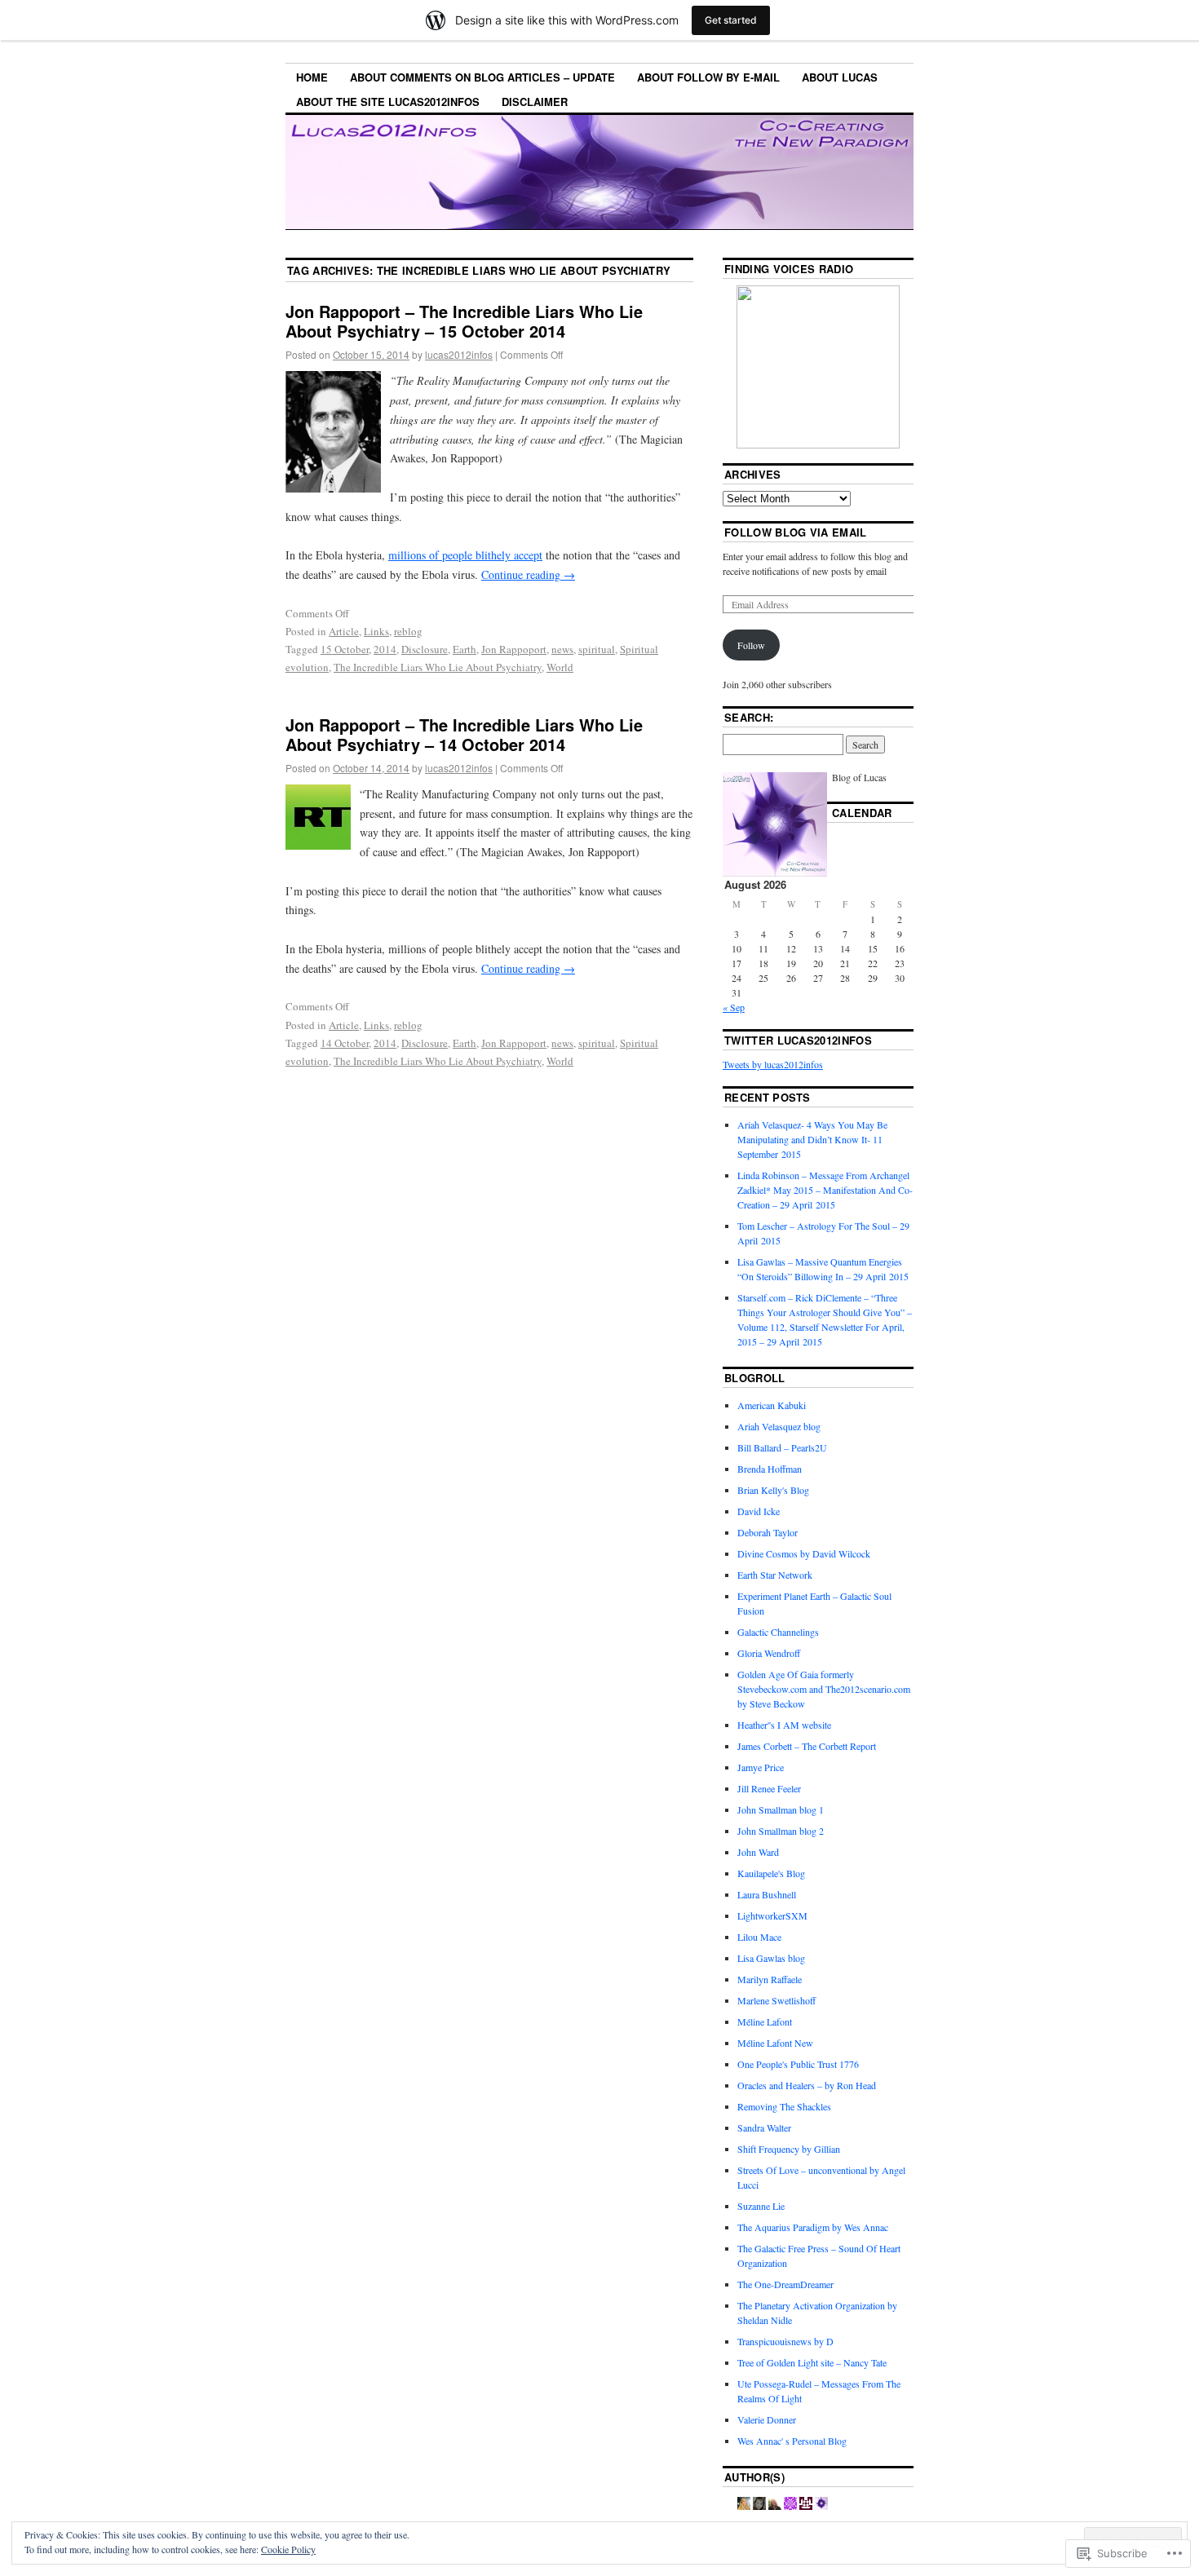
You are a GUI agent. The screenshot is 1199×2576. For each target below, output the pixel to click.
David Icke (759, 1511)
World (560, 667)
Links (376, 631)
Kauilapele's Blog (771, 1873)
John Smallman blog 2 (781, 1831)
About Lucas (840, 77)
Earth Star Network (775, 1575)
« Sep (734, 1007)
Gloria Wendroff (769, 1653)
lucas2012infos (459, 354)
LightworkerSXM (772, 1915)
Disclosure (425, 649)
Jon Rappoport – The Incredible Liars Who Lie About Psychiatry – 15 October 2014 (464, 321)
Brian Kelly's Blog (773, 1490)
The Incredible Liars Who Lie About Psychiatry (438, 667)
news (562, 649)
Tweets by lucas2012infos (773, 1064)
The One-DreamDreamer (785, 2284)
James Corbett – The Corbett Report (807, 1746)
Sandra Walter (764, 2128)
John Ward (758, 1852)
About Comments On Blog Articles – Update (482, 77)
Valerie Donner (767, 2419)
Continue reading (528, 574)
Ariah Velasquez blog (779, 1426)
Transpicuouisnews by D (785, 2341)
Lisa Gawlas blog (771, 1958)
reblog (408, 631)
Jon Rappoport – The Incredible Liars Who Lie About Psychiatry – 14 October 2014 (464, 734)
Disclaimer (535, 102)
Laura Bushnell (767, 1894)
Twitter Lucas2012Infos (798, 1040)
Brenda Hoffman (770, 1469)
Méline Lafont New (775, 2043)
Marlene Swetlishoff (776, 2000)
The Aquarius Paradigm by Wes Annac (813, 2227)
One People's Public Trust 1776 (798, 2064)
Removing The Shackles (784, 2106)
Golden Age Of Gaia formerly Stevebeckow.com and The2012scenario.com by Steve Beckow (824, 1689)
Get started (731, 20)
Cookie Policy (288, 2549)
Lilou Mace (759, 1937)
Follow (751, 645)
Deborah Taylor (768, 1532)
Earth (465, 649)
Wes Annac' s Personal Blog (792, 2441)
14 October (345, 1043)
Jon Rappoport (514, 649)
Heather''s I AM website (784, 1725)
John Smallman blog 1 (781, 1809)
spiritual (597, 649)
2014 (385, 649)
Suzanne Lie (761, 2206)
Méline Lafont (765, 2021)
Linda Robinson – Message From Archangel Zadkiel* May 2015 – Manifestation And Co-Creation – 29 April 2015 (825, 1190)
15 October (345, 649)
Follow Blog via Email (796, 532)
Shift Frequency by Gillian (789, 2149)
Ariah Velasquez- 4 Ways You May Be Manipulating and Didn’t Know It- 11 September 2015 (812, 1139)
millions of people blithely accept (465, 555)
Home (312, 77)
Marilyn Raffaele (770, 1979)
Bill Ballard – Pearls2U (782, 1447)
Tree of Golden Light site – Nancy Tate (812, 2362)
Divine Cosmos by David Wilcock (804, 1553)
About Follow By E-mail (708, 77)
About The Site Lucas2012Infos (388, 102)
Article (344, 631)
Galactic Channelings (778, 1632)
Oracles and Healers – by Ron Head (807, 2085)
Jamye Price (761, 1767)
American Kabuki (772, 1405)
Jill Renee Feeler (769, 1788)
